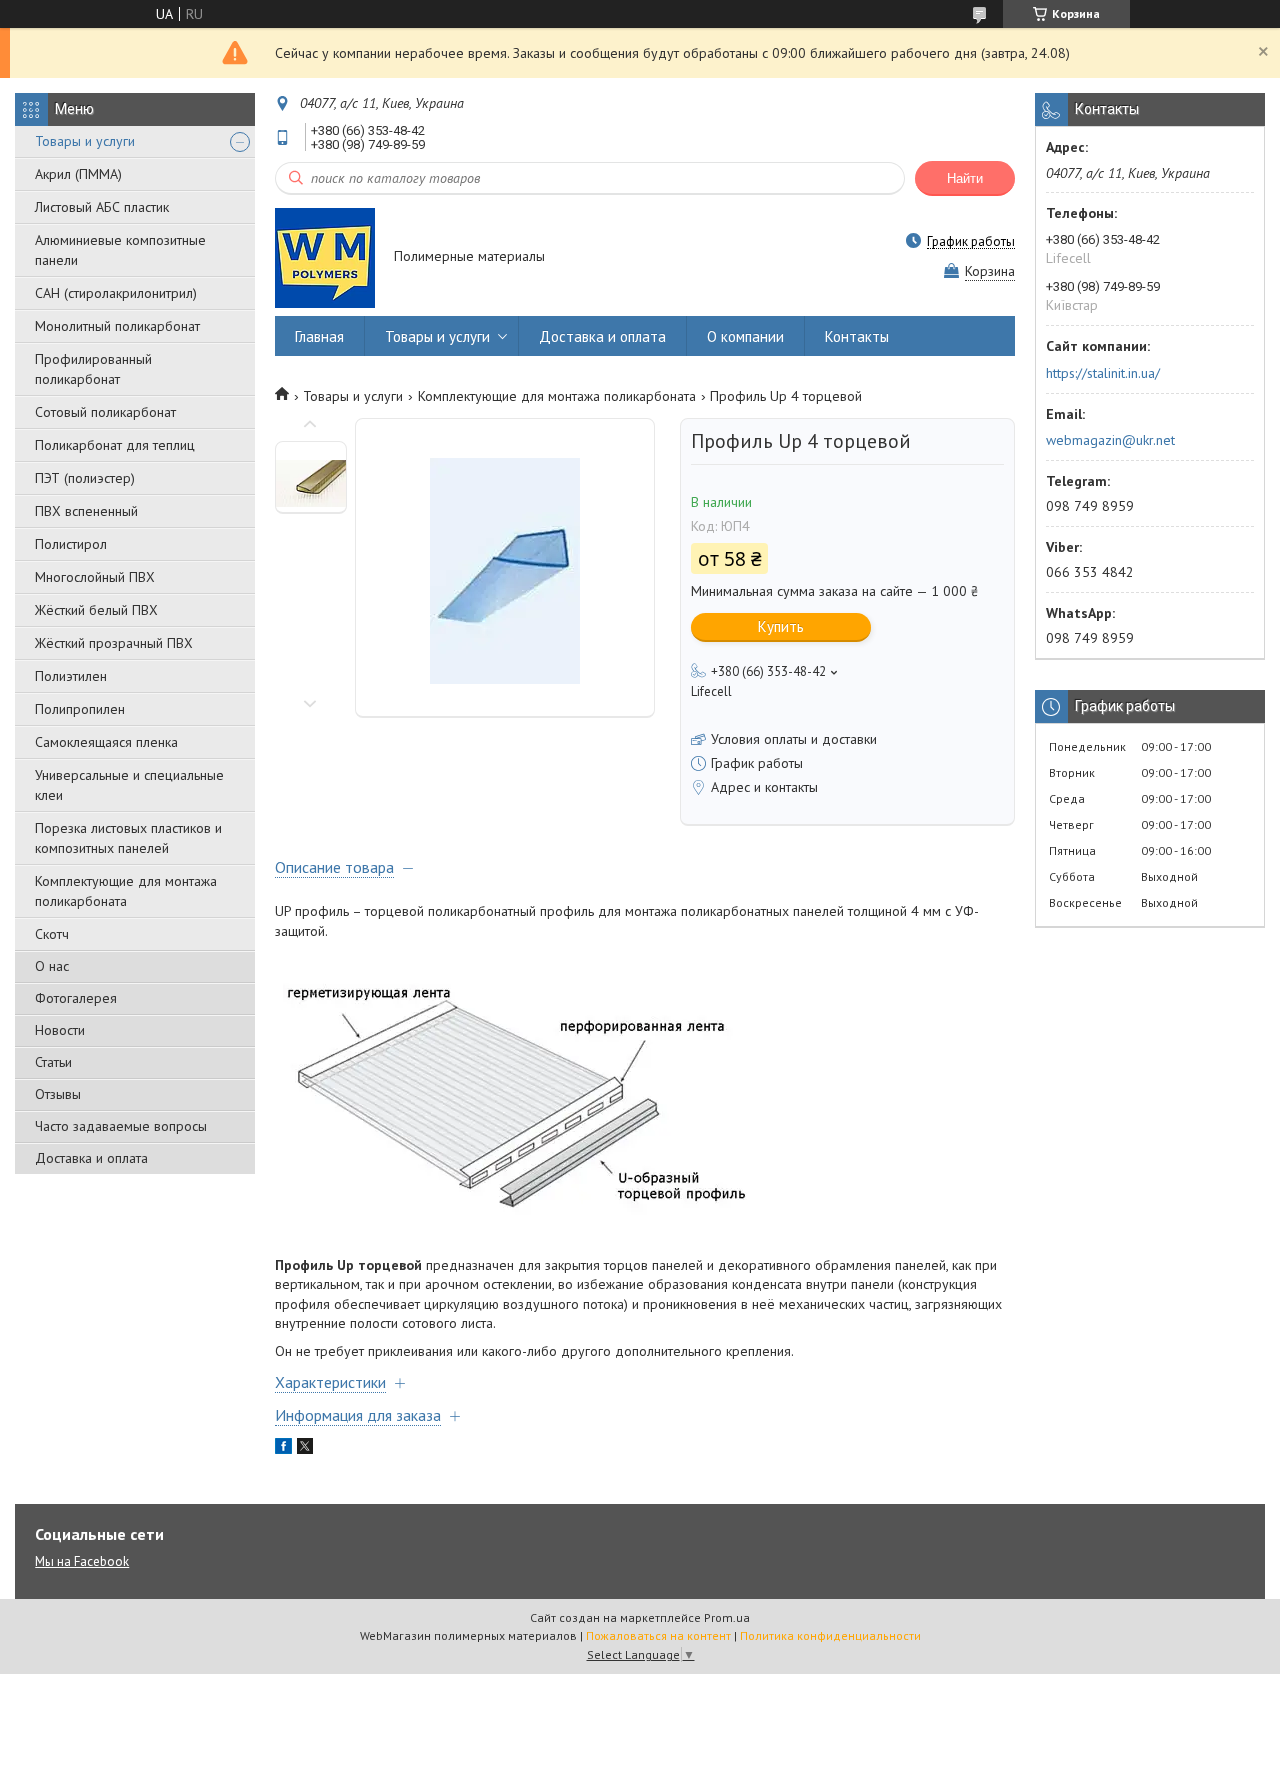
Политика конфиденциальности (830, 1635)
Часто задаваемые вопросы (121, 1126)
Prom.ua (727, 1617)
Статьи (53, 1062)
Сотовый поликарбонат (105, 412)
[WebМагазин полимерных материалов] (325, 258)
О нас (52, 966)
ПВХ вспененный (86, 511)
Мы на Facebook (82, 1561)
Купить (781, 626)
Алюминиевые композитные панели (120, 250)
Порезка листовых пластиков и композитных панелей (128, 838)
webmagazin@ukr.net (1110, 440)
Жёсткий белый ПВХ (96, 610)
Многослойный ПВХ (95, 577)
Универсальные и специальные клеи (129, 785)
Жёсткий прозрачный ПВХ (114, 643)
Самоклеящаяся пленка (106, 742)
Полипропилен (80, 709)
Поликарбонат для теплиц (115, 445)
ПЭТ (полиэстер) (85, 478)
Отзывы (58, 1094)
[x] (305, 1449)
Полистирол (71, 544)
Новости (60, 1030)
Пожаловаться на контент (658, 1635)
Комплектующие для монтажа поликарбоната (126, 891)
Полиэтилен (71, 676)
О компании (745, 336)
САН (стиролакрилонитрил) (116, 293)
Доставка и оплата (91, 1158)
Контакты (857, 336)
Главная (319, 336)
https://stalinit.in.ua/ (1103, 373)
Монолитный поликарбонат (117, 326)
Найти (965, 178)
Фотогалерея (76, 998)
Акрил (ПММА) (78, 174)
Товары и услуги (85, 141)
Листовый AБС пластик (102, 207)
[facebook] (283, 1449)
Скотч (52, 934)
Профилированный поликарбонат (93, 369)
